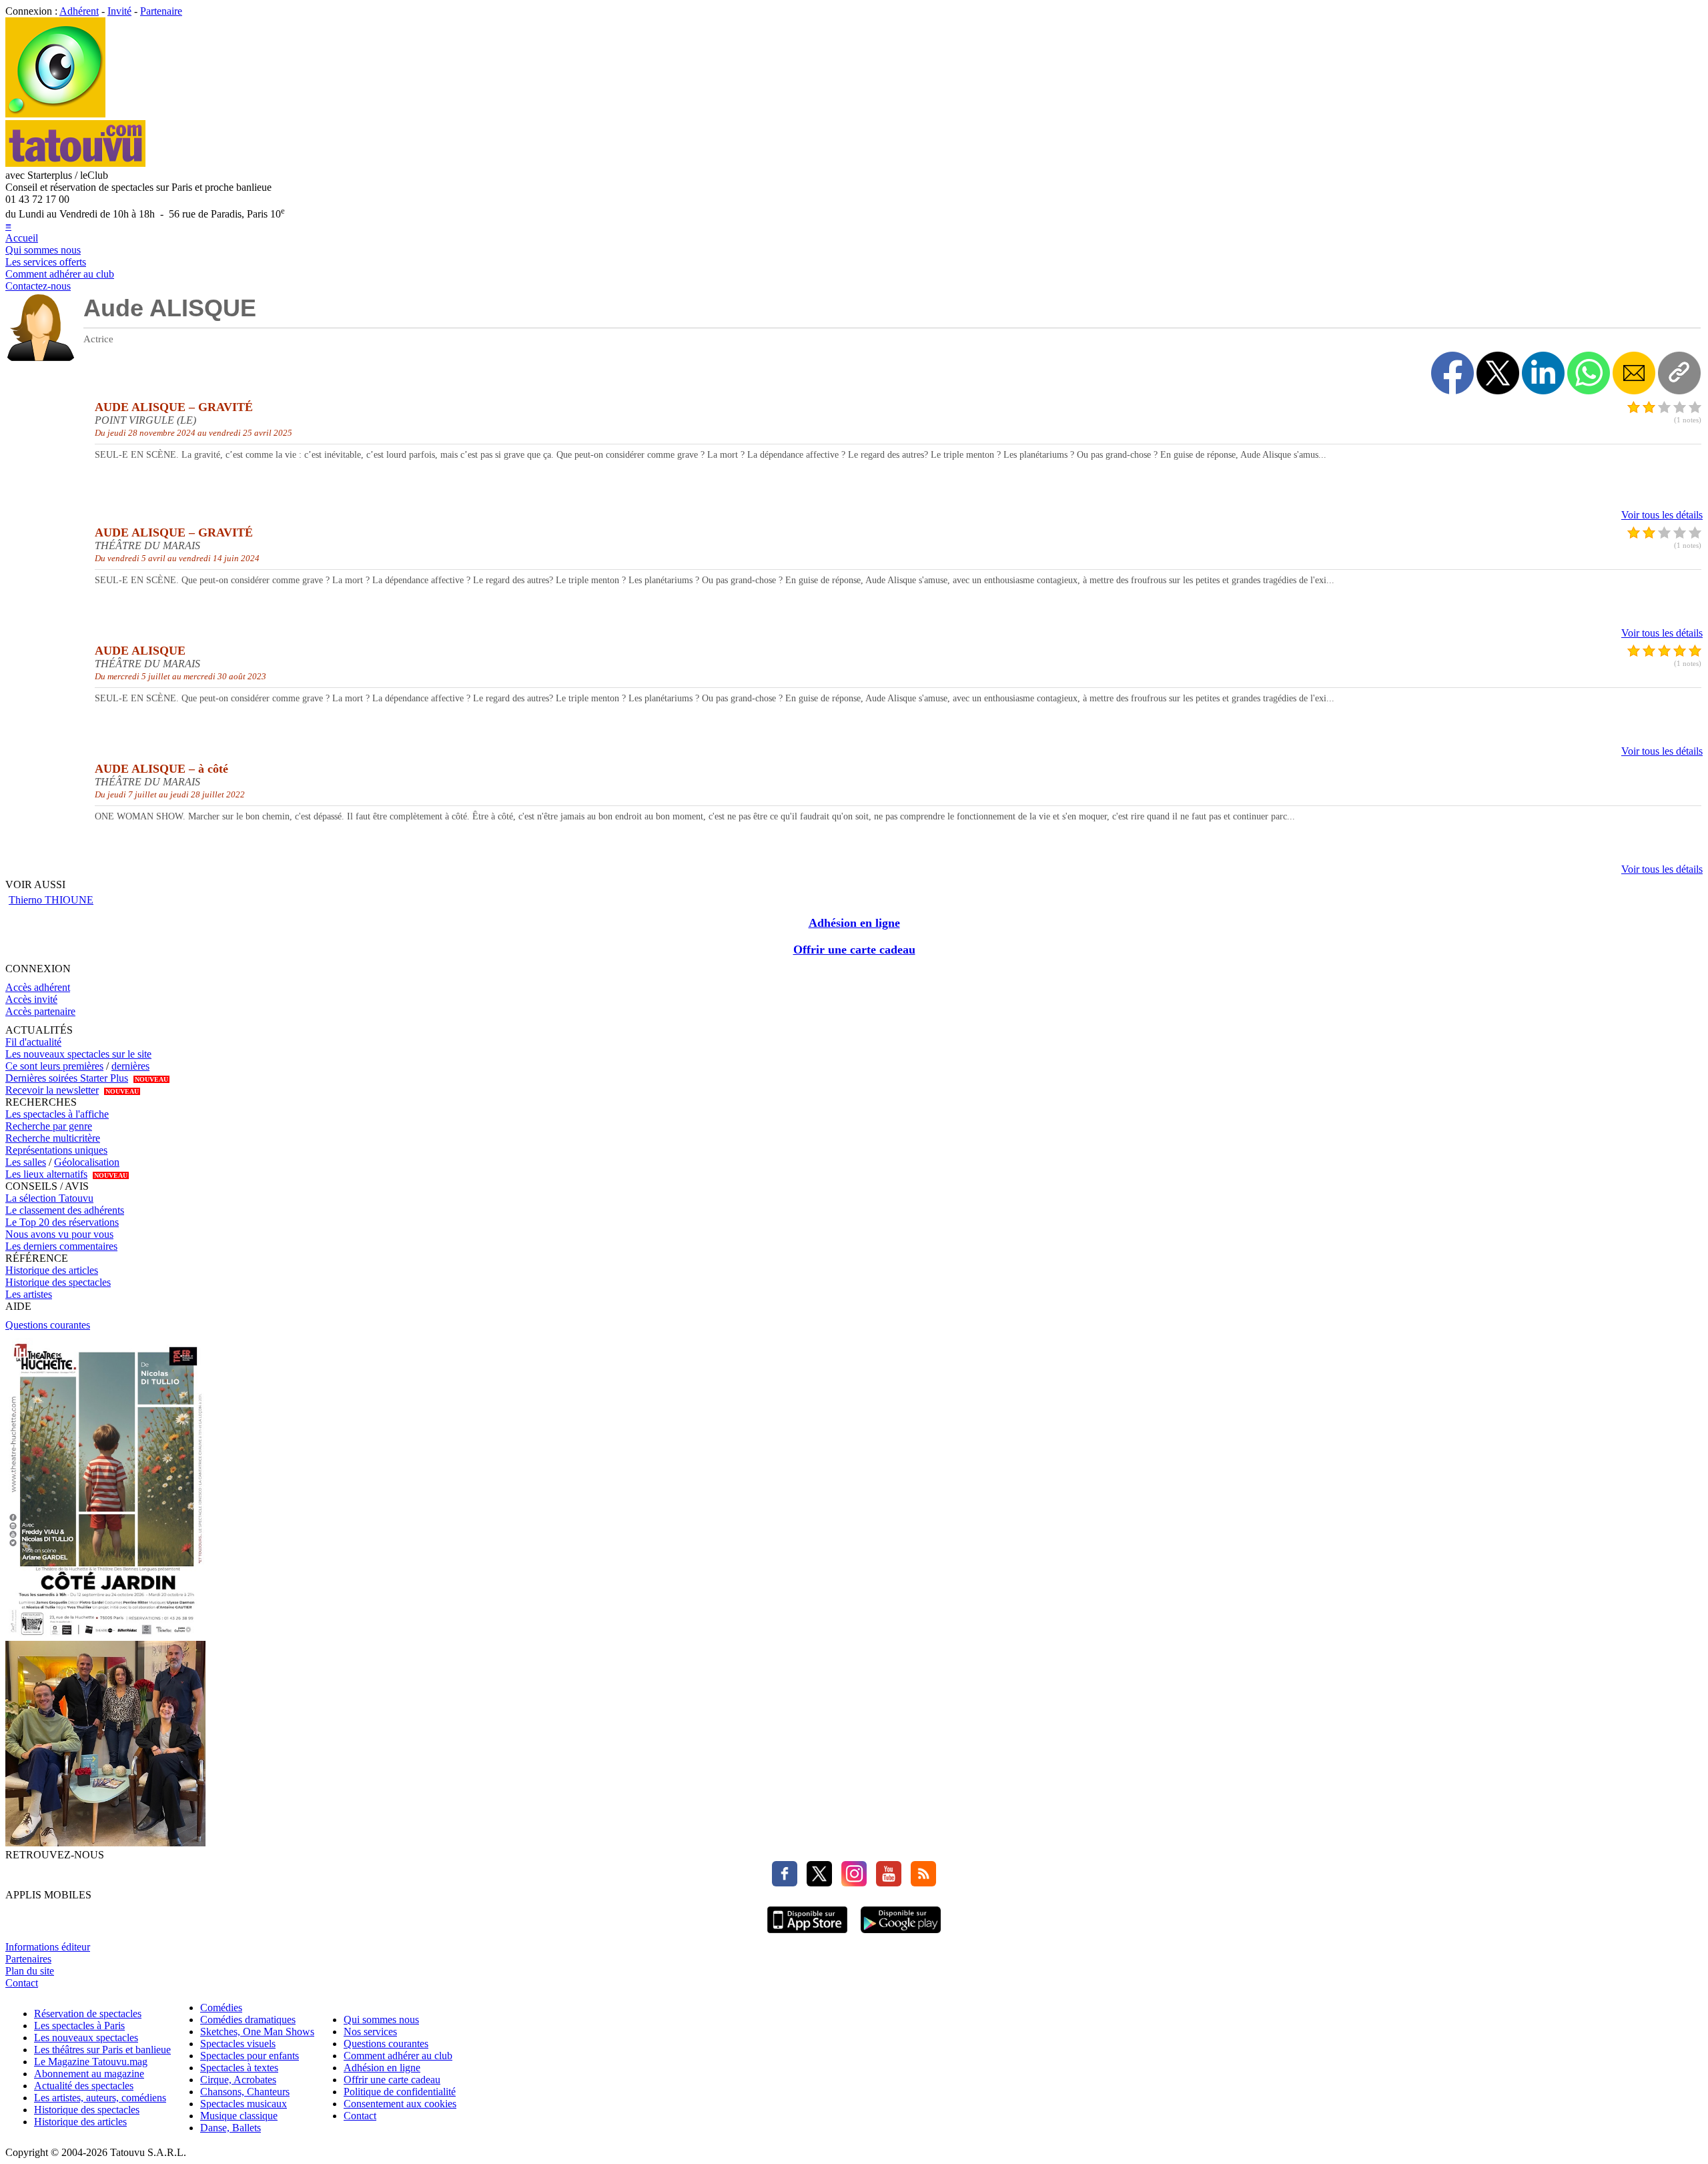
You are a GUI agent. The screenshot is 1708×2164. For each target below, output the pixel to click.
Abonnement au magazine (89, 2074)
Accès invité (31, 999)
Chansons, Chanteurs (245, 2092)
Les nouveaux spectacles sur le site (78, 1054)
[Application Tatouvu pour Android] (901, 1935)
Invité (119, 11)
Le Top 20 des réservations (62, 1222)
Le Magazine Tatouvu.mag (91, 2062)
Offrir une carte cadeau (854, 950)
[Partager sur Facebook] (1452, 373)
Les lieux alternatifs (46, 1174)
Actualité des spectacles (84, 2086)
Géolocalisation (87, 1162)
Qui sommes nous (43, 250)
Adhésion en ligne (854, 923)
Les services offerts (46, 262)
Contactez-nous (38, 286)
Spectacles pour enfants (250, 2056)
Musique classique (239, 2116)
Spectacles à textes (239, 2068)
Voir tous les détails (1662, 515)
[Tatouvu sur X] (816, 1883)
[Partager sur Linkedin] (1543, 373)
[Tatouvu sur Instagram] (851, 1883)
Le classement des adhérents (65, 1210)
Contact (22, 1983)
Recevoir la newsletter (52, 1090)
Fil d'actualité (33, 1042)
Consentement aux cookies (400, 2104)
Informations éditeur (48, 1947)
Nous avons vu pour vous (59, 1234)
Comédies (221, 2008)
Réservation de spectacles (88, 2014)
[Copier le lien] (1679, 373)
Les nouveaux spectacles (86, 2038)
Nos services (370, 2032)
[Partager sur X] (1498, 373)
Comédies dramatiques (248, 2020)
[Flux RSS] (920, 1883)
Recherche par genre (49, 1126)
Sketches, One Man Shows (257, 2032)
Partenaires (28, 1959)
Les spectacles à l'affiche (57, 1114)
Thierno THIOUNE (51, 900)
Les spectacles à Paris (79, 2026)
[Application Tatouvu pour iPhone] (807, 1935)
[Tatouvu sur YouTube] (885, 1883)
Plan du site (30, 1971)
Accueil (22, 238)
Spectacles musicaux (244, 2104)
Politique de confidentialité (400, 2092)
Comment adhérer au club (60, 274)
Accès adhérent (38, 987)
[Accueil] (55, 114)
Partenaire (161, 11)
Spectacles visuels (238, 2044)
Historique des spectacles (58, 1282)
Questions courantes (48, 1325)
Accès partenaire (40, 1011)
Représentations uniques (56, 1150)
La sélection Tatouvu (49, 1198)
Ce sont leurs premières (54, 1066)
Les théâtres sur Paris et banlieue (102, 2050)
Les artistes (29, 1294)
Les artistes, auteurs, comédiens (100, 2098)
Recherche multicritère (53, 1138)
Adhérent (79, 11)
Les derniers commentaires (61, 1246)
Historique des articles (52, 1270)
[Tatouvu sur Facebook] (785, 1883)
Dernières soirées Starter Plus (67, 1078)
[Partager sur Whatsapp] (1589, 373)
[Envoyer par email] (1634, 373)
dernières (130, 1066)
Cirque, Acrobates (238, 2080)
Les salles (26, 1162)
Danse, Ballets (231, 2128)
